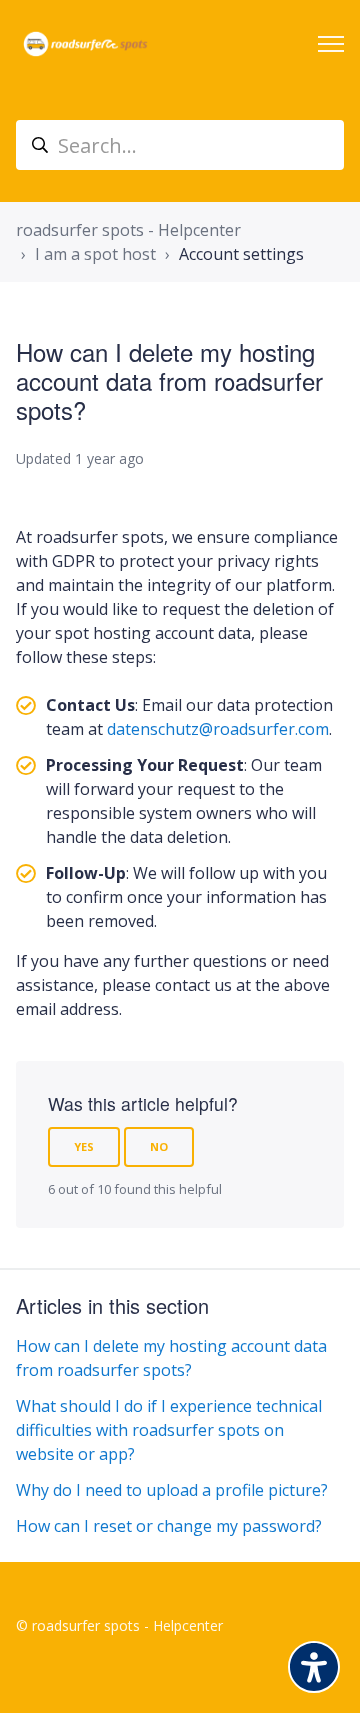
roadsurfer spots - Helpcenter (128, 230)
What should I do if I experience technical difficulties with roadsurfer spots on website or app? (169, 1430)
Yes (84, 1146)
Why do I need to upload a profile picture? (172, 1490)
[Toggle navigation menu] (331, 44)
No (159, 1146)
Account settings (241, 254)
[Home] (85, 44)
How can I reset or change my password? (169, 1526)
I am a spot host (95, 254)
